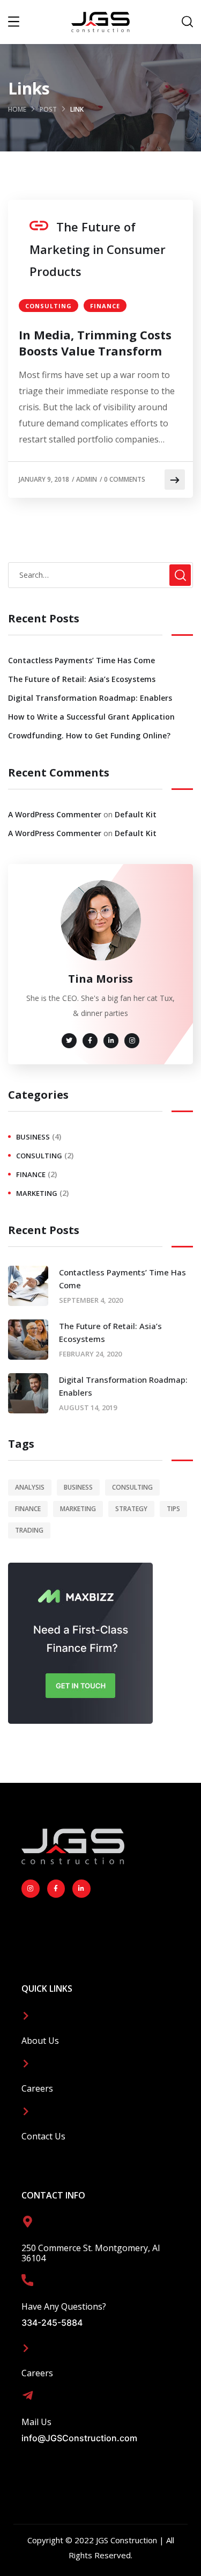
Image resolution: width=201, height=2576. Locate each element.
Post (48, 109)
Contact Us (43, 2136)
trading (29, 1530)
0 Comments (125, 479)
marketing (37, 1193)
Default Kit (136, 814)
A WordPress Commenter (55, 814)
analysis (30, 1487)
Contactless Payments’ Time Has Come (81, 660)
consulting (49, 306)
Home (17, 109)
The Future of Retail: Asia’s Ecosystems (82, 679)
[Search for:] (100, 575)
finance (105, 306)
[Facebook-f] (56, 1889)
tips (173, 1509)
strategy (131, 1509)
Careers (37, 2088)
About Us (40, 2041)
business (33, 1137)
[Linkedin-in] (81, 1889)
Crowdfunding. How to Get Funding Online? (89, 735)
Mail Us (36, 2422)
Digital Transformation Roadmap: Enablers (90, 698)
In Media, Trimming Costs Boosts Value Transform (95, 343)
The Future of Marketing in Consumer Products (98, 249)
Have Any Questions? (64, 2306)
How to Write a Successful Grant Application (91, 717)
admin (87, 479)
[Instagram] (31, 1889)
